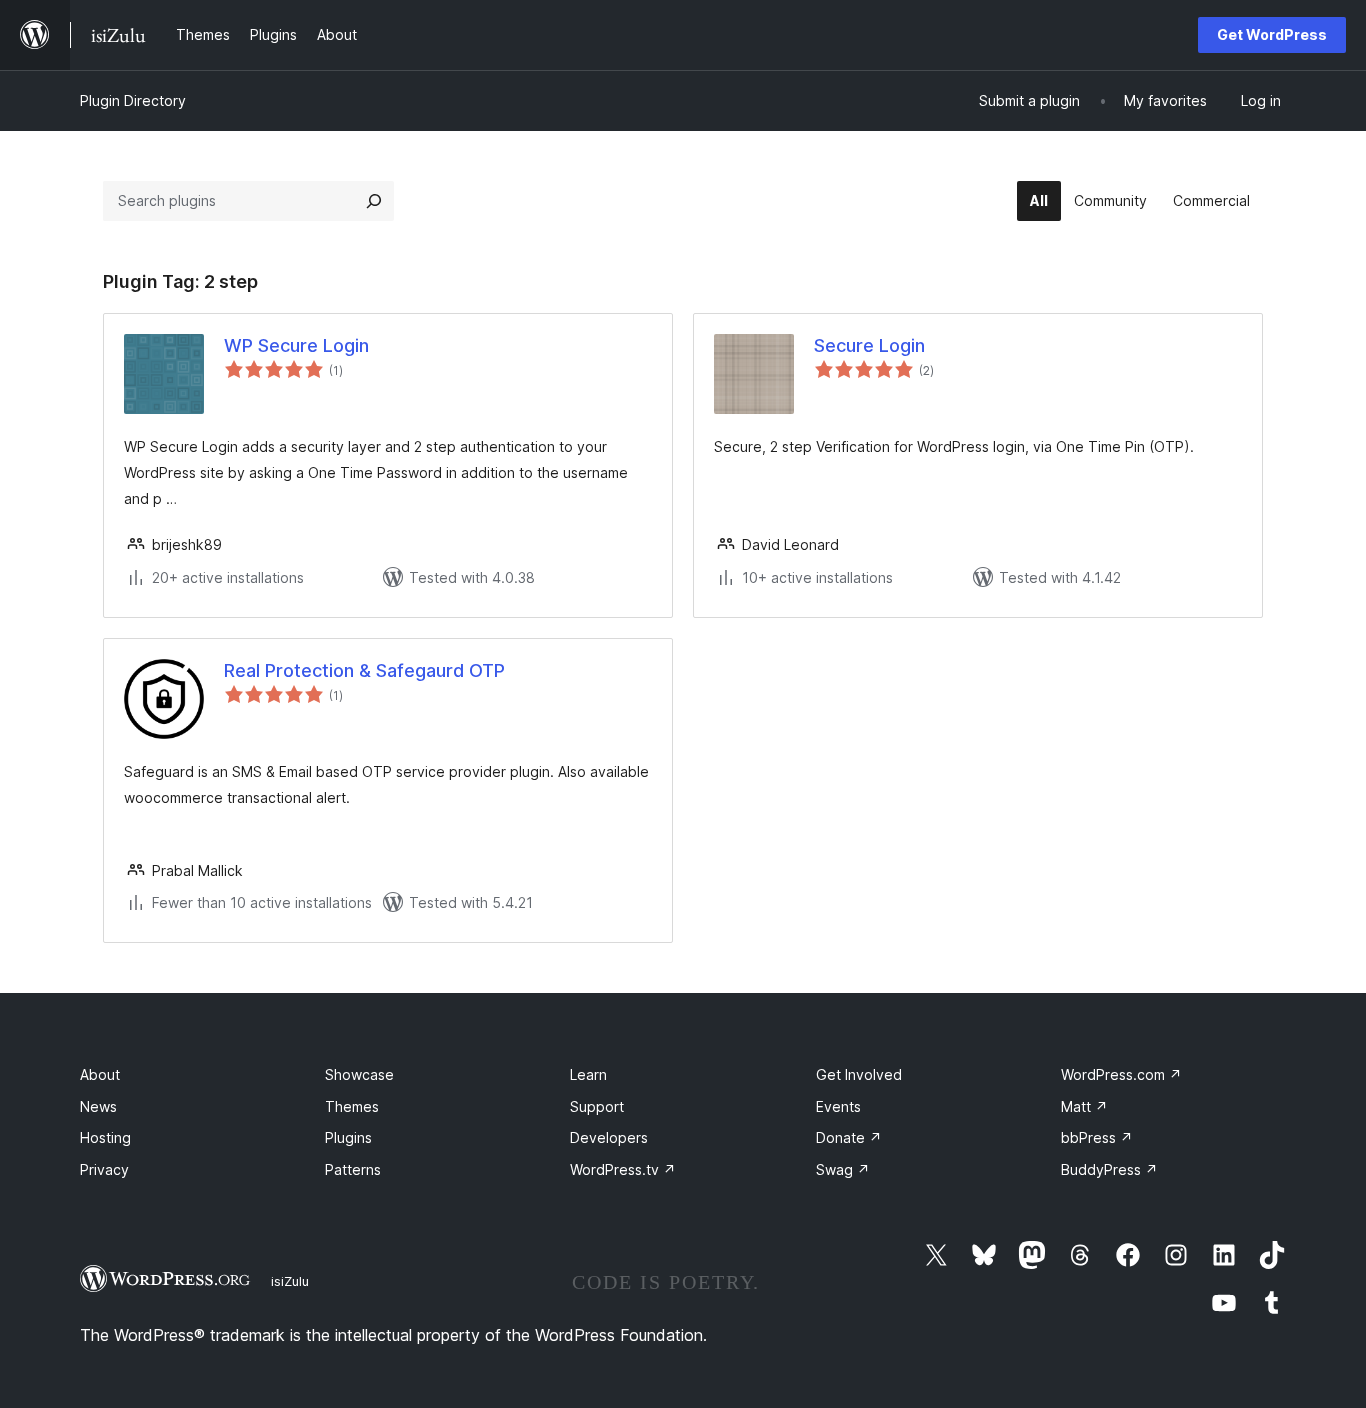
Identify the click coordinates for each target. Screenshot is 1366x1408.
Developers (609, 1137)
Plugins (348, 1137)
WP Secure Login (296, 345)
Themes (352, 1106)
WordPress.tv (623, 1169)
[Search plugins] (374, 201)
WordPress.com (1121, 1074)
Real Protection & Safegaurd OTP (364, 670)
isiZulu (290, 1281)
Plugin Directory (133, 100)
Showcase (359, 1074)
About (100, 1074)
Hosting (105, 1137)
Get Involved (859, 1074)
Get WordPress (1272, 34)
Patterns (353, 1169)
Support (597, 1106)
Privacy (104, 1169)
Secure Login (869, 345)
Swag (843, 1169)
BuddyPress (1109, 1169)
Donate (849, 1137)
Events (838, 1106)
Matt (1084, 1106)
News (98, 1106)
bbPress (1097, 1137)
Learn (588, 1074)
